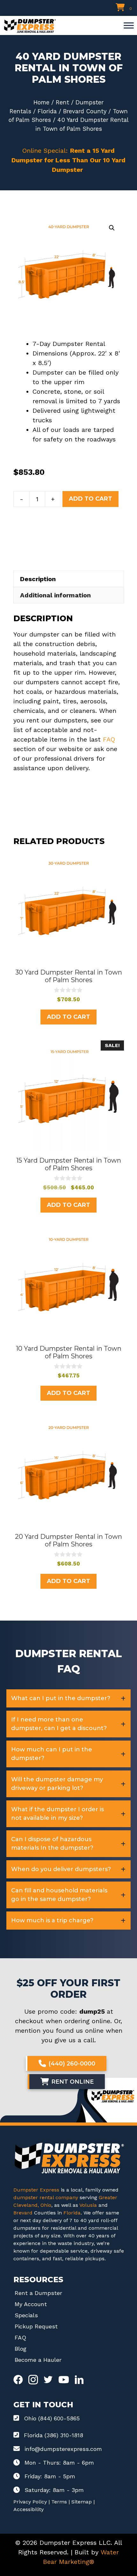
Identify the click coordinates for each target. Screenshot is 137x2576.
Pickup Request (36, 2326)
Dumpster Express (36, 2190)
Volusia (89, 2205)
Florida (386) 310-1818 (54, 2435)
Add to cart (90, 499)
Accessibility (29, 2509)
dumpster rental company (46, 2197)
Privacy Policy (30, 2502)
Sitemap (82, 2502)
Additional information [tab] (55, 595)
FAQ (109, 739)
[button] (112, 228)
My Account (31, 2304)
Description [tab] (38, 579)
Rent (62, 102)
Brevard (23, 2213)
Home (41, 102)
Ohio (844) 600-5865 (52, 2418)
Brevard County (85, 111)
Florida (47, 111)
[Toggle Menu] (129, 25)
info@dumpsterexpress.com (63, 2449)
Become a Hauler (38, 2360)
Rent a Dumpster (38, 2293)
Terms (59, 2502)
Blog (21, 2349)
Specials (26, 2315)
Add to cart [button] (68, 1017)
